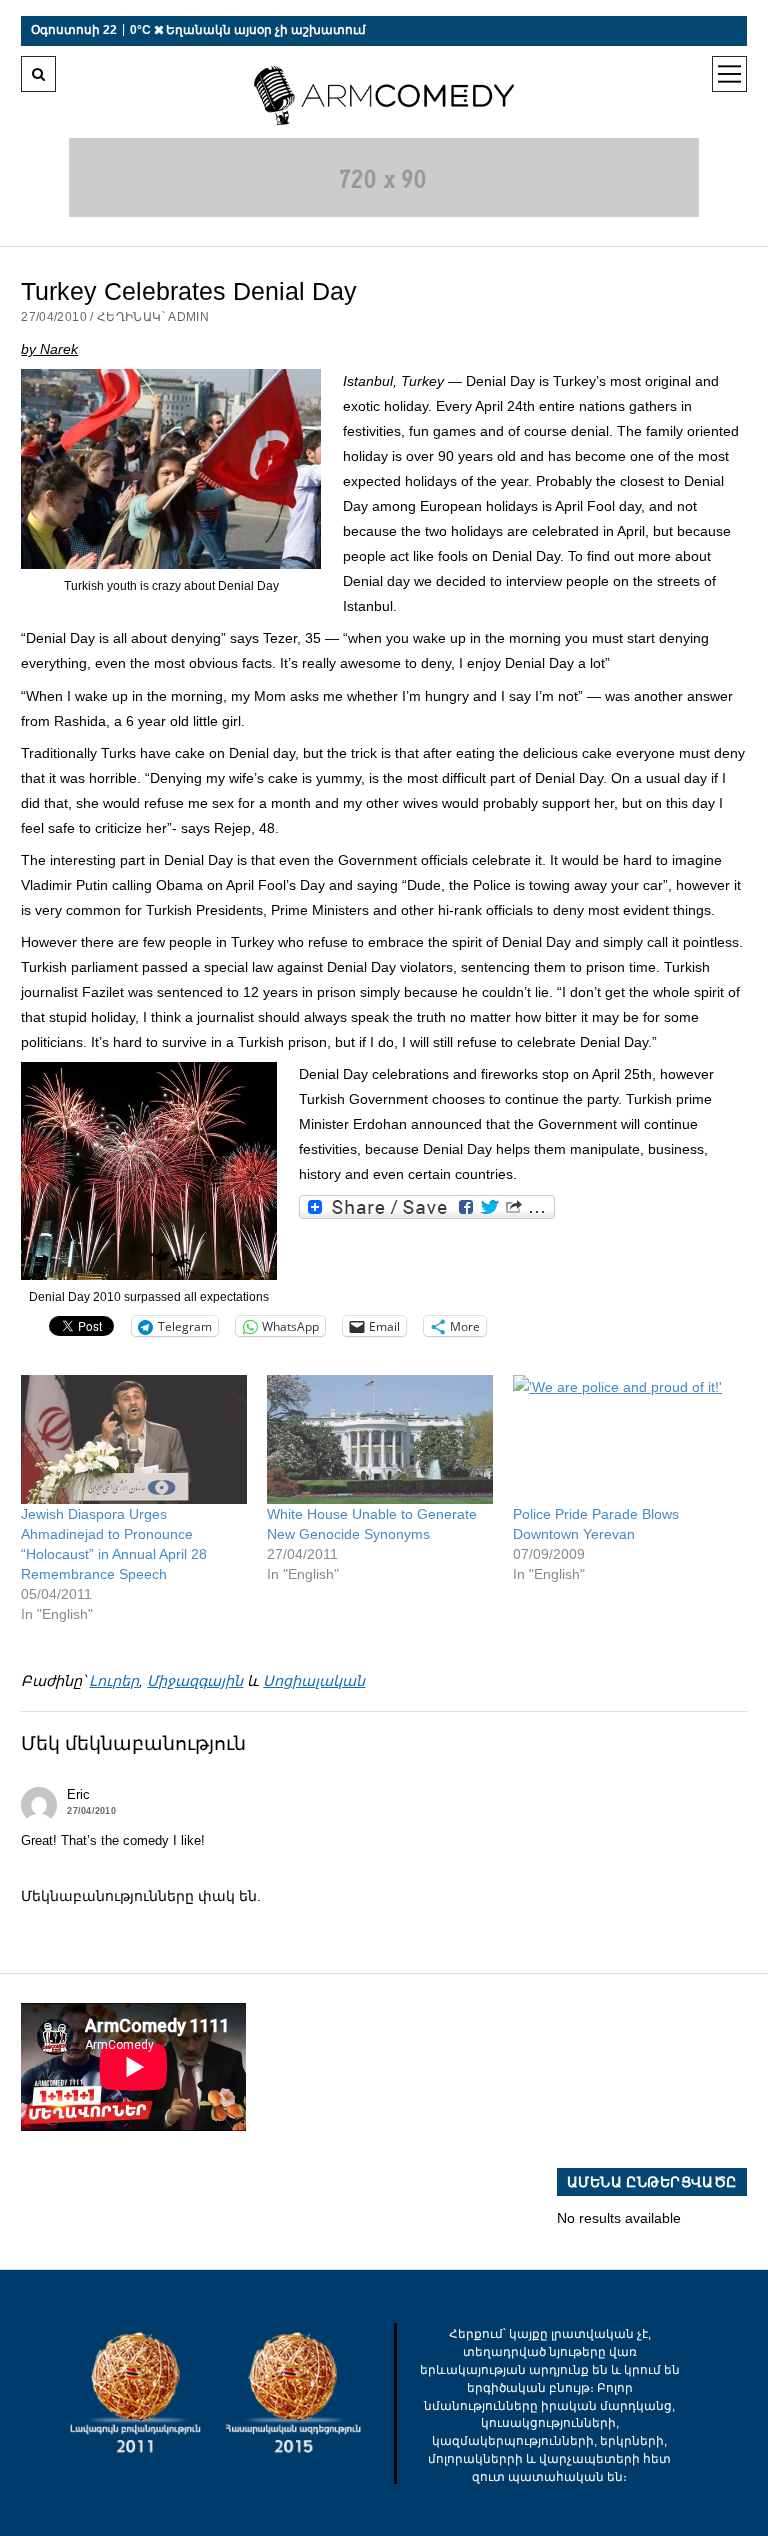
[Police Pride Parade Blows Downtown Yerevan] (626, 1439)
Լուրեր (114, 1681)
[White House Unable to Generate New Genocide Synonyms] (380, 1439)
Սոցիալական (314, 1681)
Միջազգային (195, 1681)
